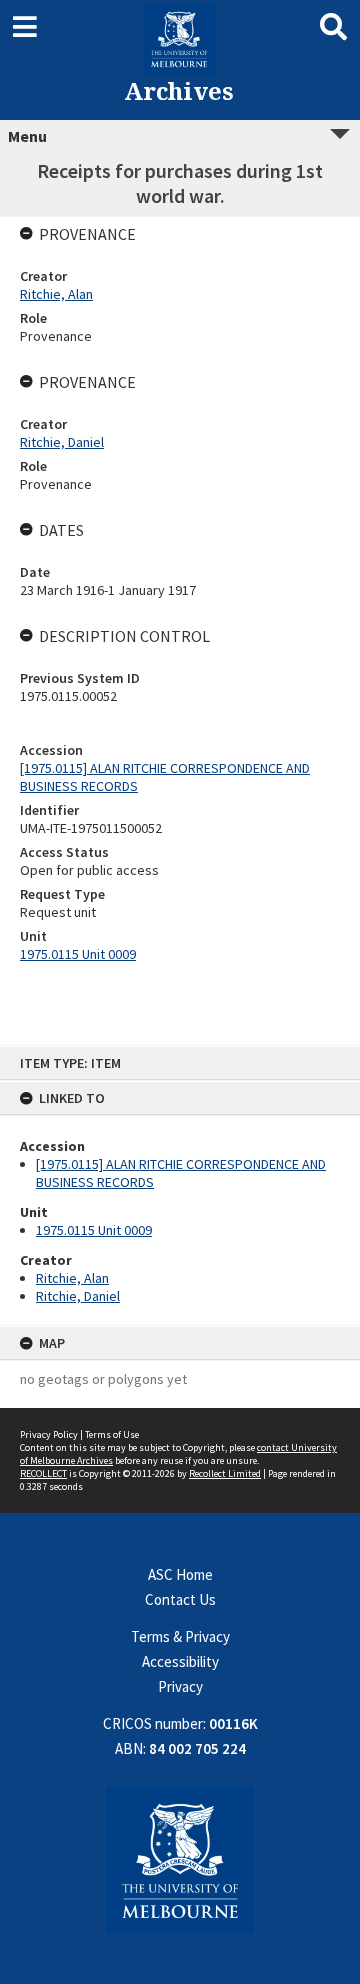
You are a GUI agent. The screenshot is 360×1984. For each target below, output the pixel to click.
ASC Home (180, 1574)
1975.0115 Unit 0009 (94, 1230)
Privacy (180, 1686)
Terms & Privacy (180, 1636)
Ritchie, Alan (72, 1278)
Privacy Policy (49, 1434)
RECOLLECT (43, 1473)
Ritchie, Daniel (78, 1296)
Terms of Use (112, 1434)
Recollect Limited (225, 1473)
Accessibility (180, 1661)
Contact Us (180, 1599)
